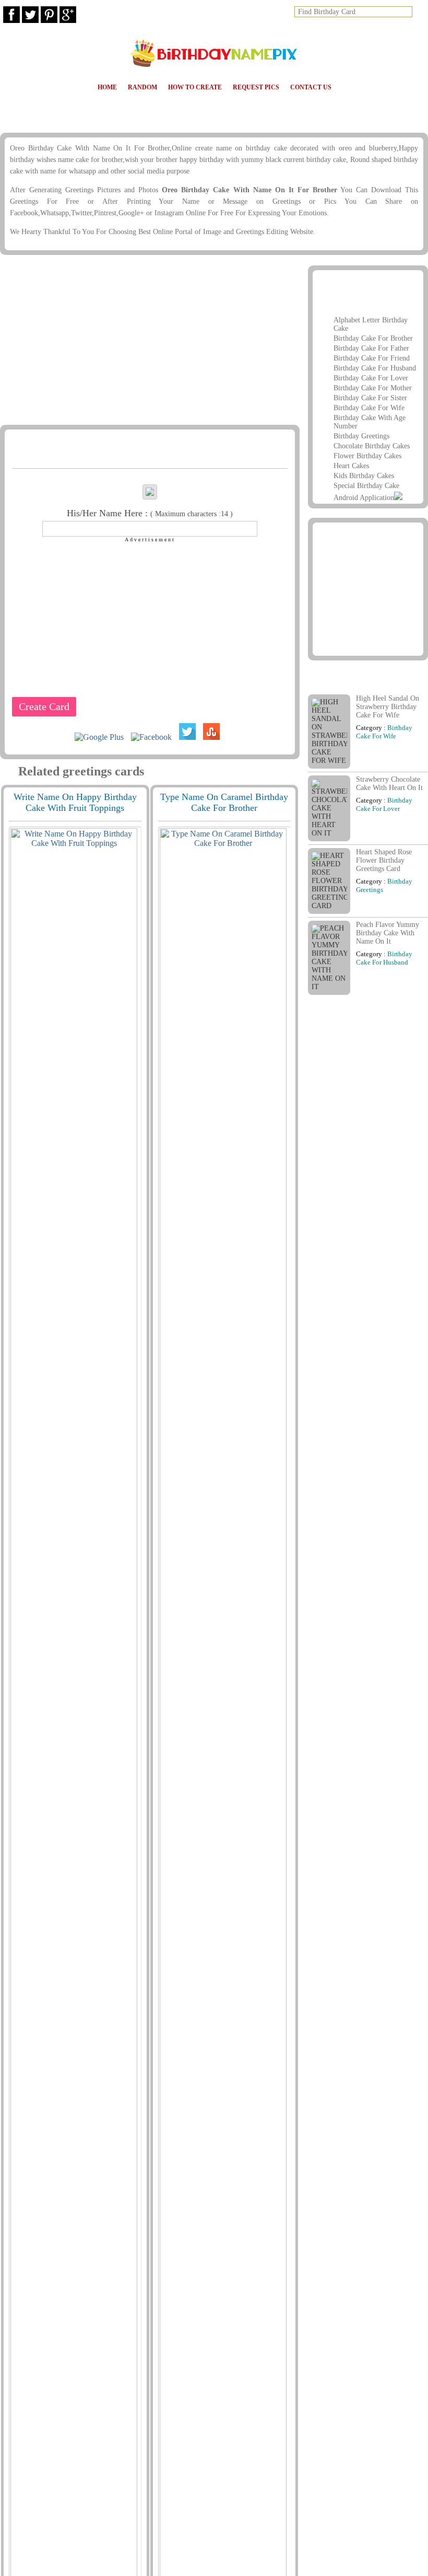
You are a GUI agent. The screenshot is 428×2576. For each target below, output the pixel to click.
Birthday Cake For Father (371, 348)
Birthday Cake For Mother (373, 388)
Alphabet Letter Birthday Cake (371, 324)
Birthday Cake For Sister (370, 398)
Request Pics (256, 87)
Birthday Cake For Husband (375, 368)
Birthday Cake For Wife (369, 408)
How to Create (195, 87)
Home (107, 87)
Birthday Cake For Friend (372, 358)
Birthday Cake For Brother (373, 338)
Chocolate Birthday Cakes (372, 446)
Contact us (311, 87)
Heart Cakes (351, 466)
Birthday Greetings (361, 436)
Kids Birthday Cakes (364, 476)
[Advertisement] (149, 341)
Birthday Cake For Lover (371, 378)
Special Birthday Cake (366, 486)
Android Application (364, 498)
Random (142, 87)
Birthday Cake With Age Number (370, 422)
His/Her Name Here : (150, 513)
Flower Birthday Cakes (367, 456)
